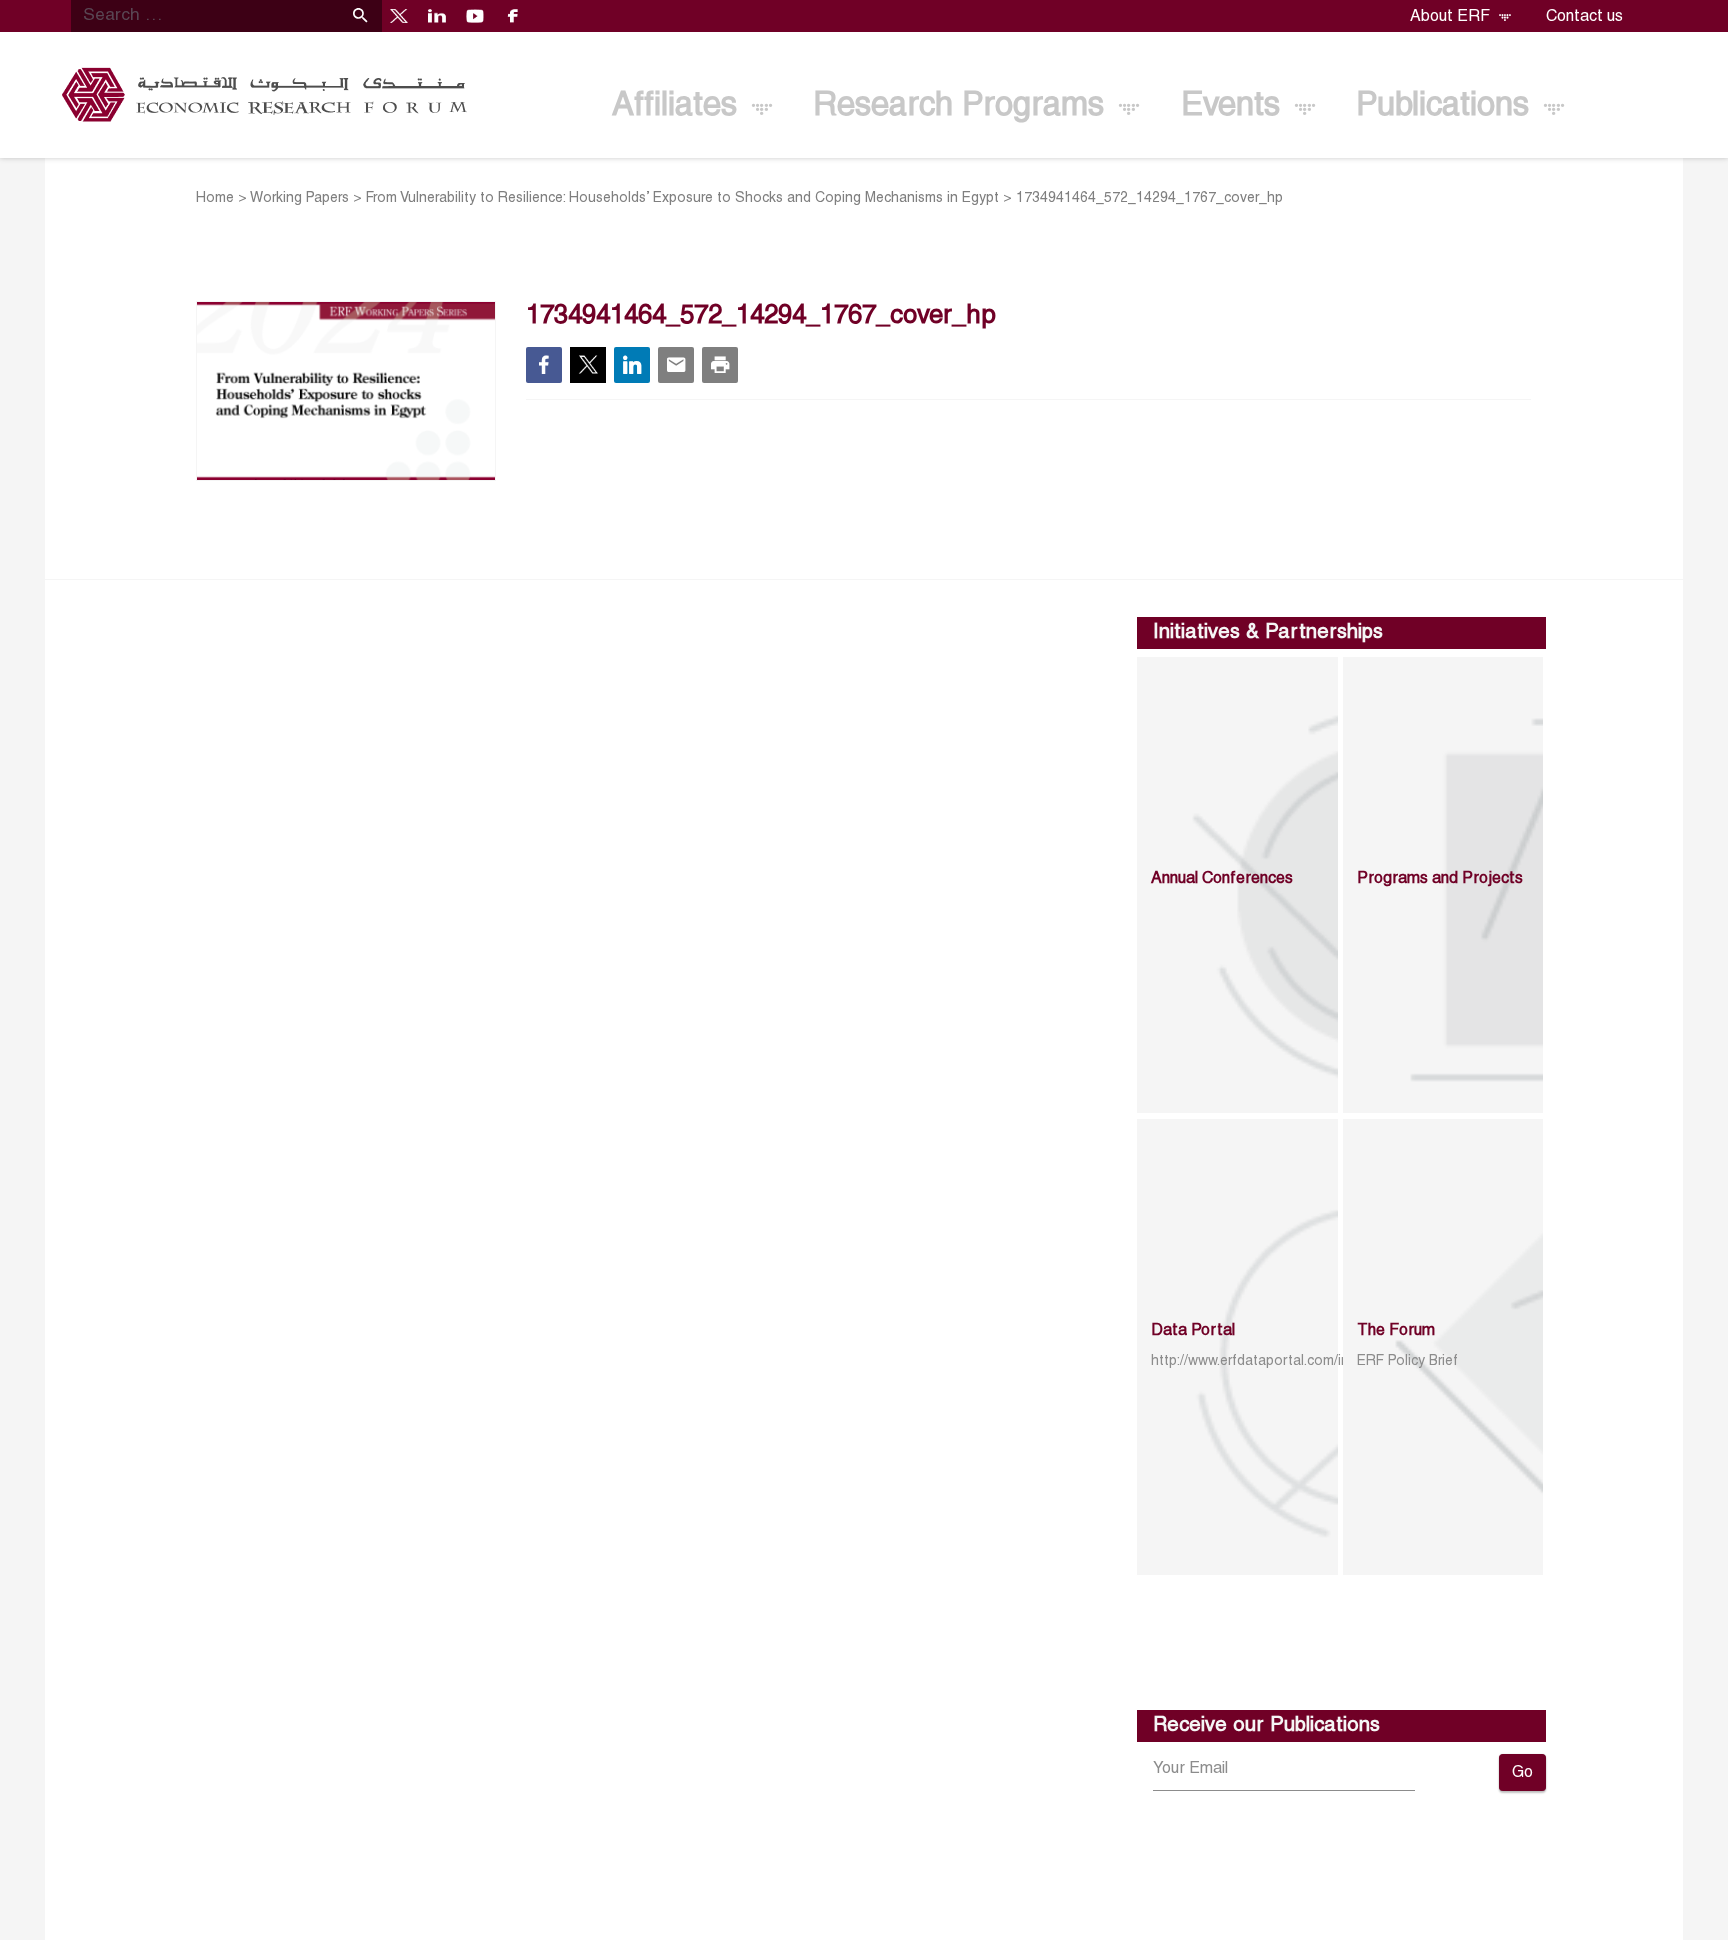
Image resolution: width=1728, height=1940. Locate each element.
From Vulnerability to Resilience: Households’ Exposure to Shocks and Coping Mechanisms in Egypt (682, 198)
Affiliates (679, 106)
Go (1522, 1773)
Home (215, 198)
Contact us (1584, 17)
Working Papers (299, 198)
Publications (1447, 106)
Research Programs (963, 106)
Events (1235, 106)
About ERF (1452, 17)
